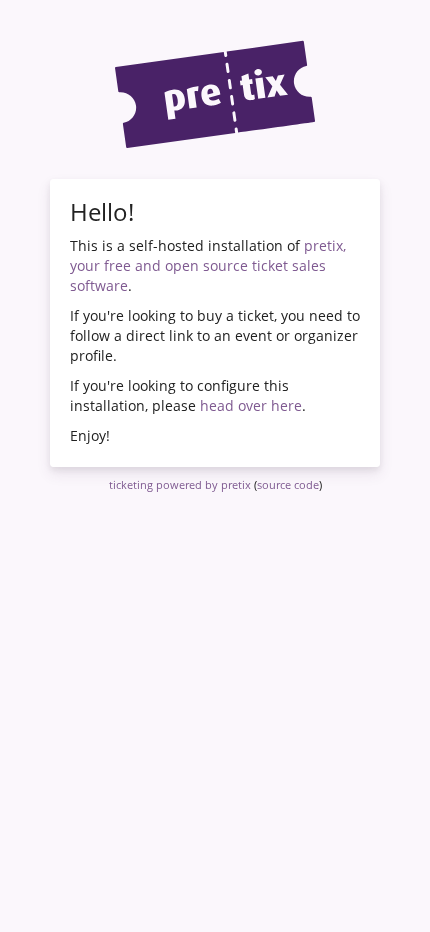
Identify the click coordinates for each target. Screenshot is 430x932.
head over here (251, 405)
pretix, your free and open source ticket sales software (208, 265)
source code (288, 484)
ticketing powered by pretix (180, 484)
